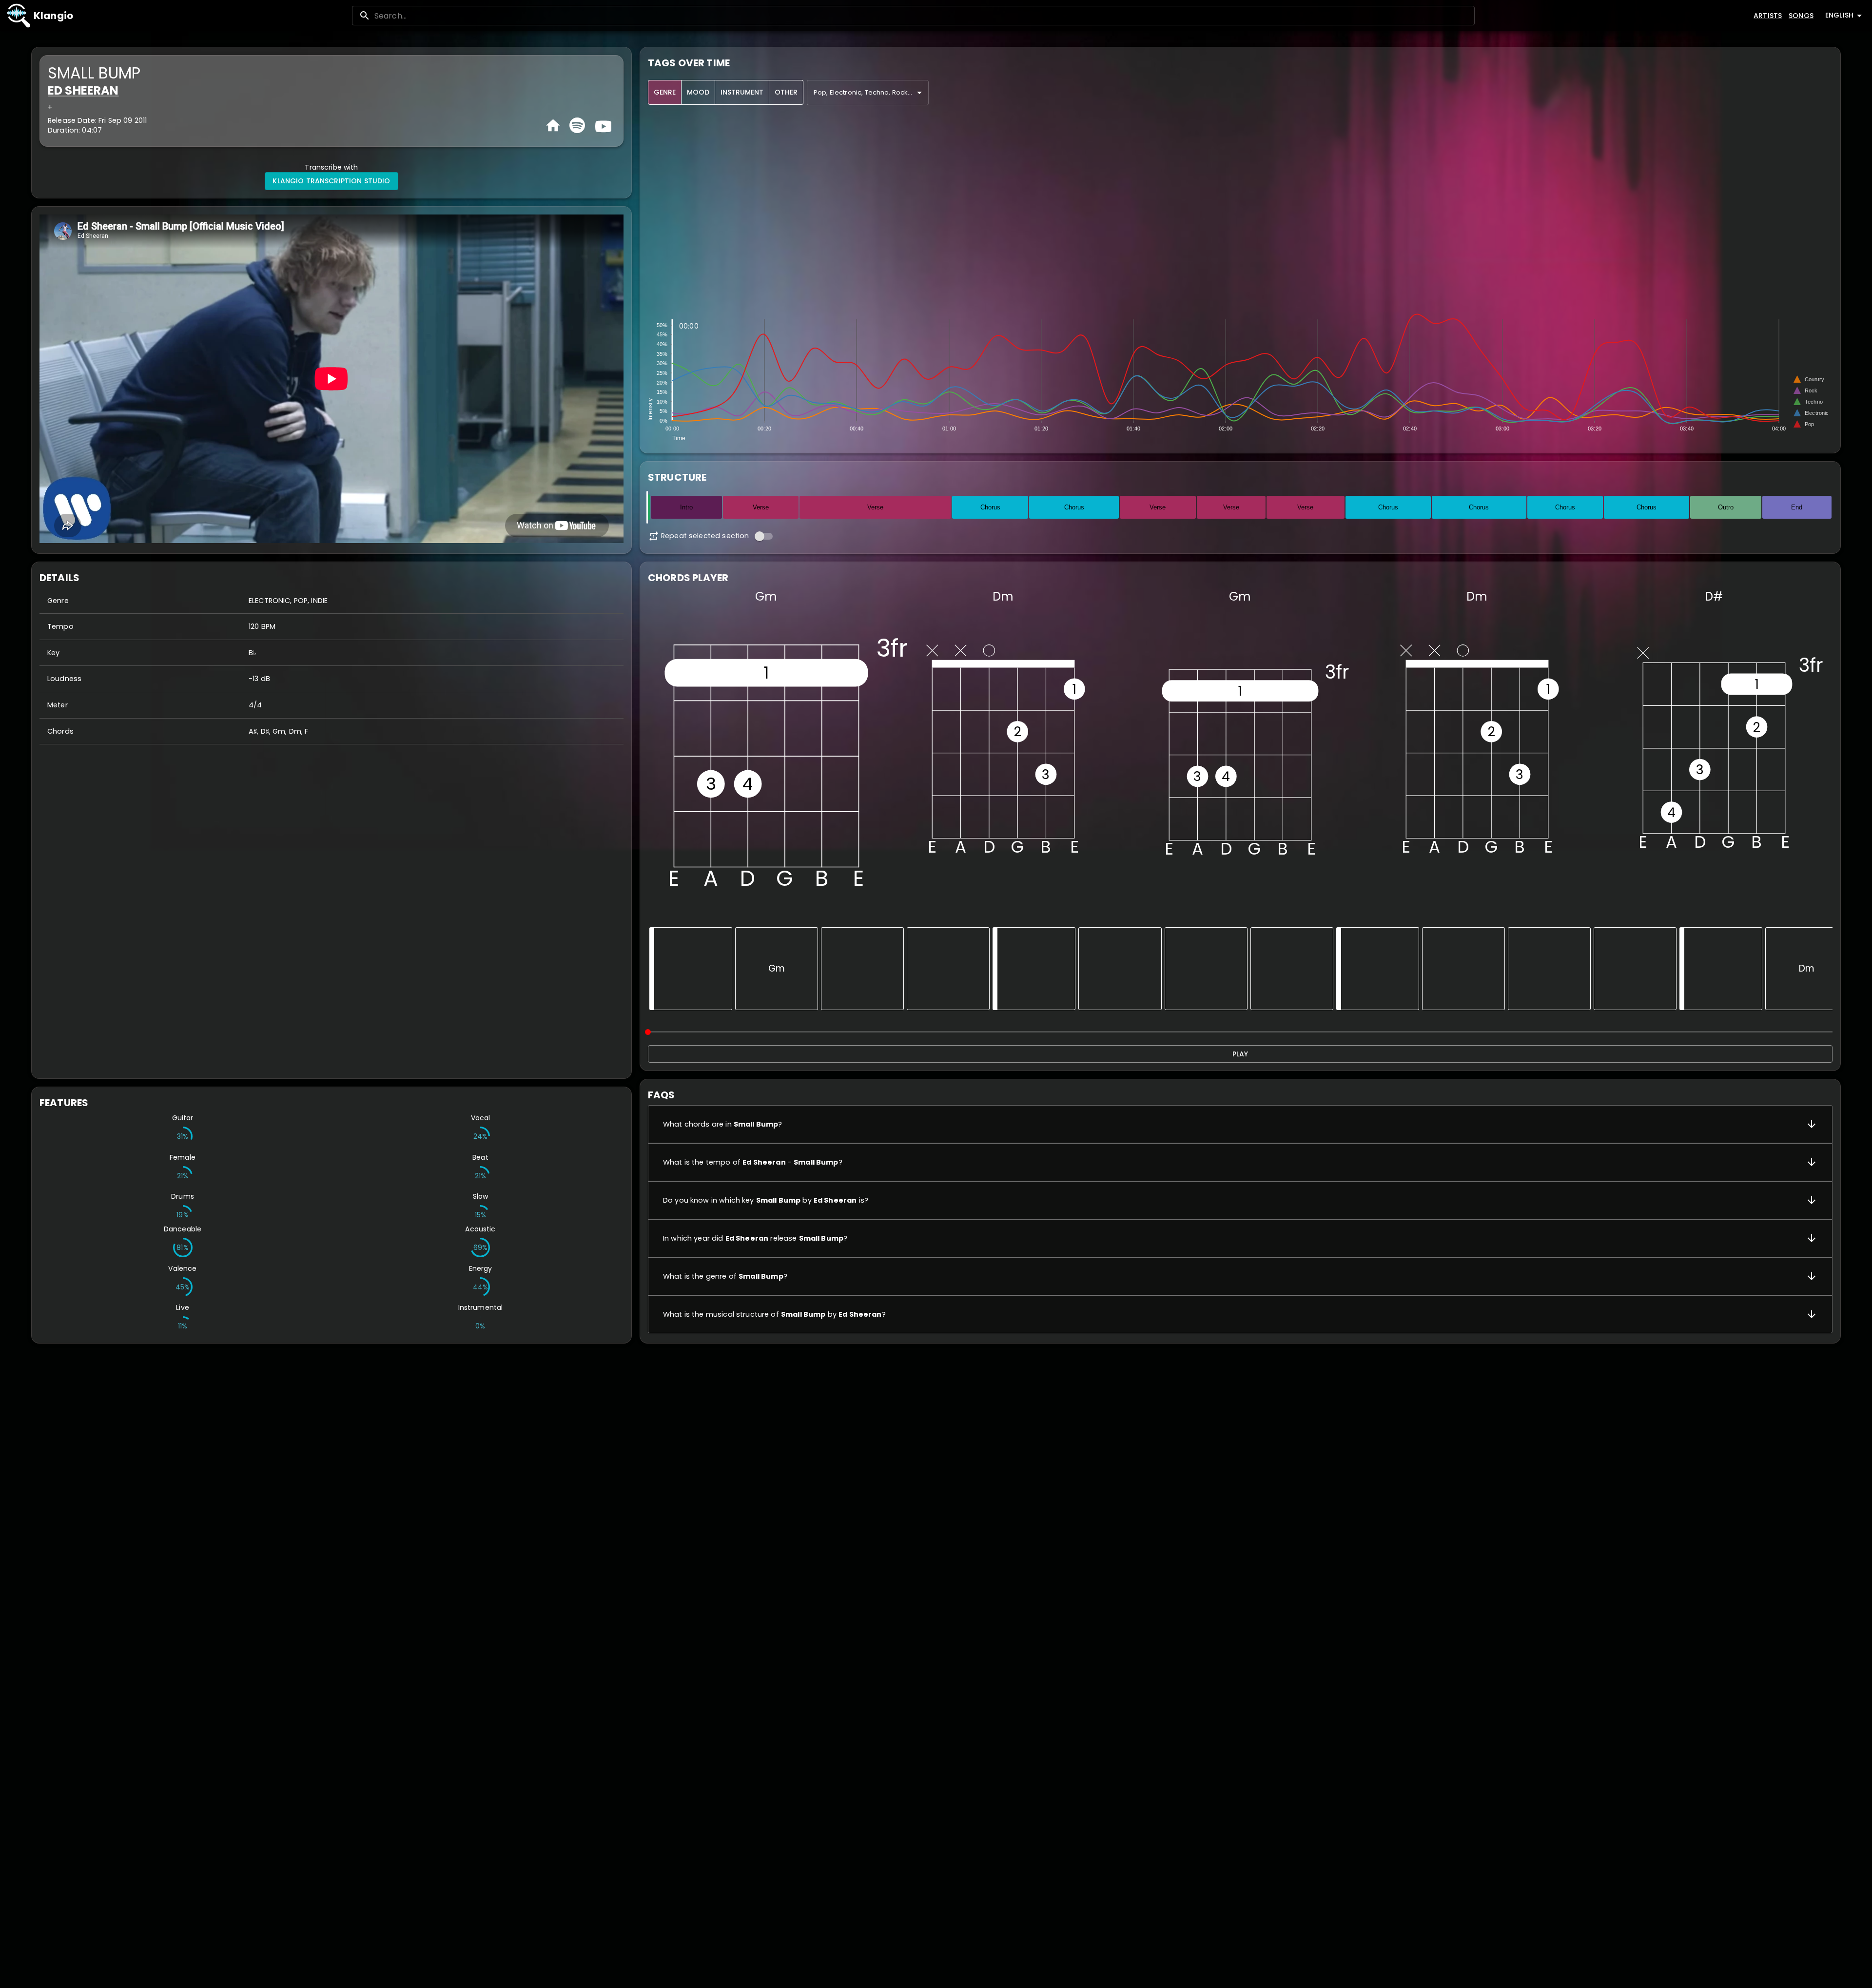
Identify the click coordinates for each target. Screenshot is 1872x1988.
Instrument (742, 92)
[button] (1240, 1124)
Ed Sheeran (83, 90)
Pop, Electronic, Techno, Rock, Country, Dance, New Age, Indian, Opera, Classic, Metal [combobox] (871, 92)
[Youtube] (602, 125)
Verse (761, 507)
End (1797, 507)
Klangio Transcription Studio (331, 181)
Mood (698, 92)
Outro (1726, 507)
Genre (665, 92)
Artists (1768, 16)
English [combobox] (1839, 15)
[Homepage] (553, 126)
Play (1240, 1054)
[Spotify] (577, 125)
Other (786, 92)
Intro (686, 507)
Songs (1801, 16)
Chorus (990, 507)
